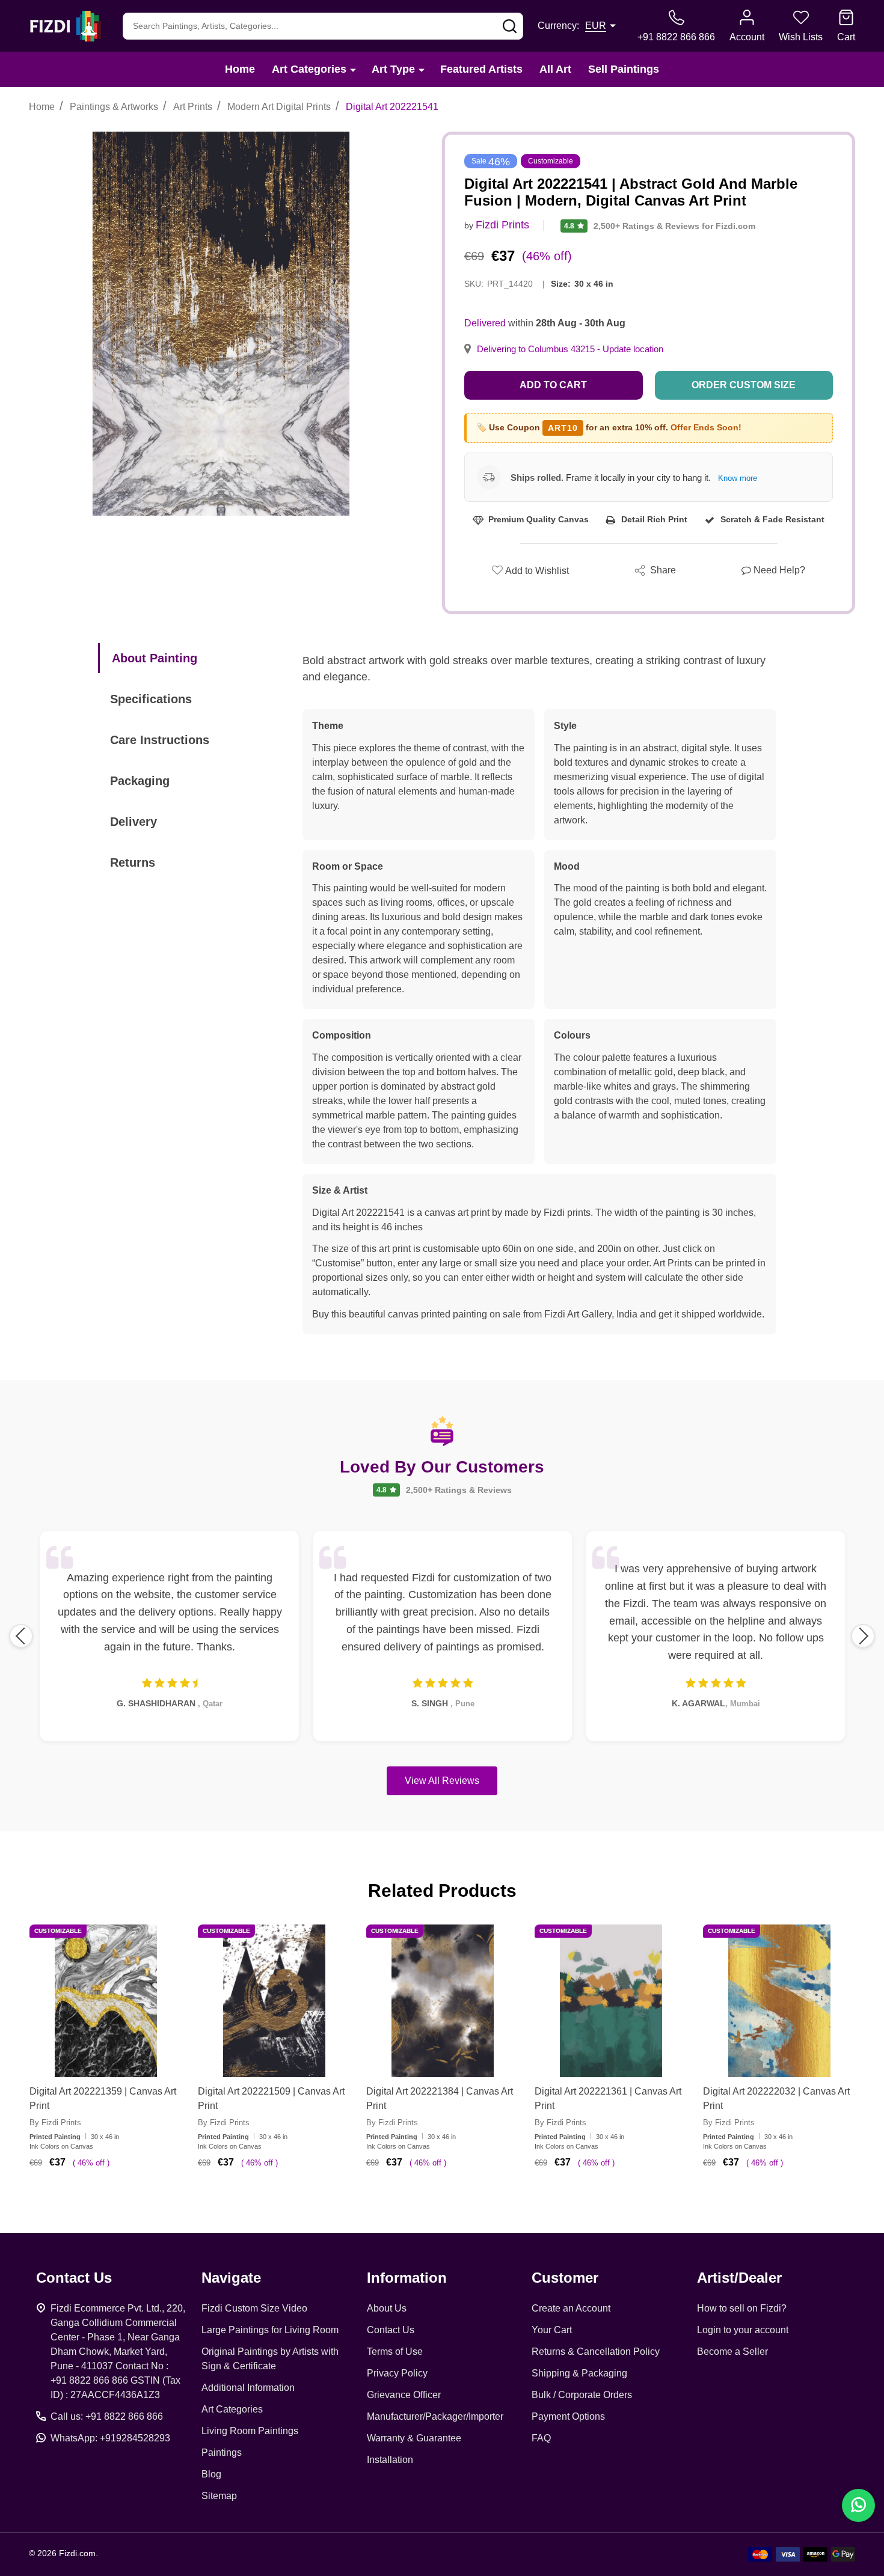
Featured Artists (481, 69)
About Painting (155, 658)
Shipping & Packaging (579, 2373)
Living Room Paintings (250, 2431)
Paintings (222, 2452)
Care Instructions (160, 740)
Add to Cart (553, 385)
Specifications (151, 699)
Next (863, 1636)
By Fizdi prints (55, 2123)
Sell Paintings (624, 69)
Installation (390, 2460)
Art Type (393, 69)
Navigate (231, 2278)
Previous (21, 1636)
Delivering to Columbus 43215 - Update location (570, 349)
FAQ (541, 2438)
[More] (353, 69)
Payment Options (568, 2416)
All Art (555, 69)
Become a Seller (732, 2352)
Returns (133, 862)
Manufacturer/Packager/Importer (435, 2416)
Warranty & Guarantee (414, 2438)
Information (407, 2278)
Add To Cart (121, 2197)
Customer (565, 2278)
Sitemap (219, 2496)
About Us (387, 2308)
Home (240, 69)
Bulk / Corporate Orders (582, 2395)
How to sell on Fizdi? (742, 2308)
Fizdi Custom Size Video (254, 2308)
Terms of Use (395, 2352)
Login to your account (743, 2330)
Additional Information (248, 2388)
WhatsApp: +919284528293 (110, 2438)
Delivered (485, 323)
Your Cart (552, 2330)
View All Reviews (442, 1781)
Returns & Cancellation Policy (596, 2352)
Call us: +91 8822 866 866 (107, 2416)
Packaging (140, 781)
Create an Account (571, 2308)
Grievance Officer (404, 2395)
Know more (738, 478)
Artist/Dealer (739, 2278)
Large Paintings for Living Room (270, 2330)
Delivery (134, 822)
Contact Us (391, 2330)
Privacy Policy (397, 2373)
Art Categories (309, 69)
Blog (211, 2474)
